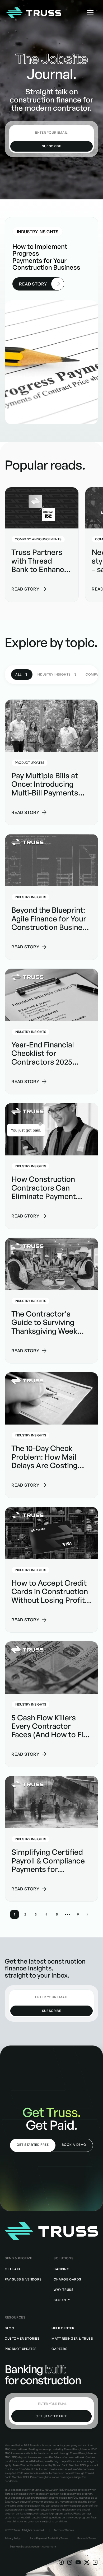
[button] (90, 13)
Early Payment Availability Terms (49, 2538)
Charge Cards (67, 2279)
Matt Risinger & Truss (72, 2338)
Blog (10, 2328)
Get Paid (12, 2269)
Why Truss (64, 2290)
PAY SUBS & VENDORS (23, 2279)
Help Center (63, 2328)
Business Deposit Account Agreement (33, 2546)
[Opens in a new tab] (61, 2562)
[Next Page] (87, 1914)
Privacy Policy (13, 2538)
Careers (59, 2349)
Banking (62, 2269)
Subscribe (51, 146)
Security (62, 2300)
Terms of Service (64, 2530)
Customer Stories (22, 2338)
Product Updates (21, 2349)
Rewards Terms (87, 2538)
